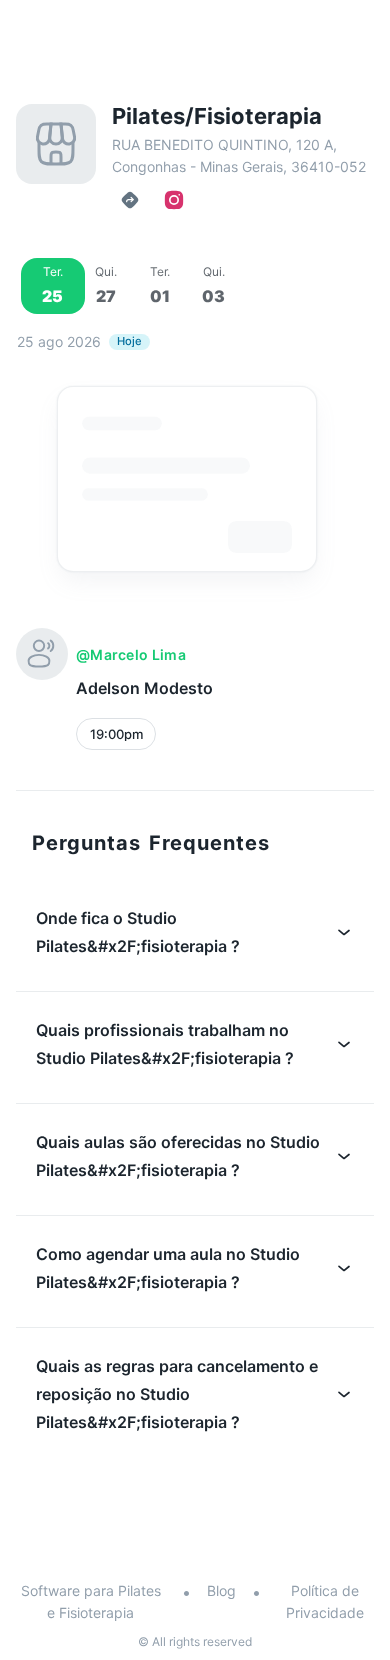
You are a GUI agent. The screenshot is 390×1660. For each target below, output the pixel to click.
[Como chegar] (130, 200)
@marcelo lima (131, 654)
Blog (221, 1590)
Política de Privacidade (325, 1601)
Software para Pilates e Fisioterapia (91, 1601)
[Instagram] (174, 200)
